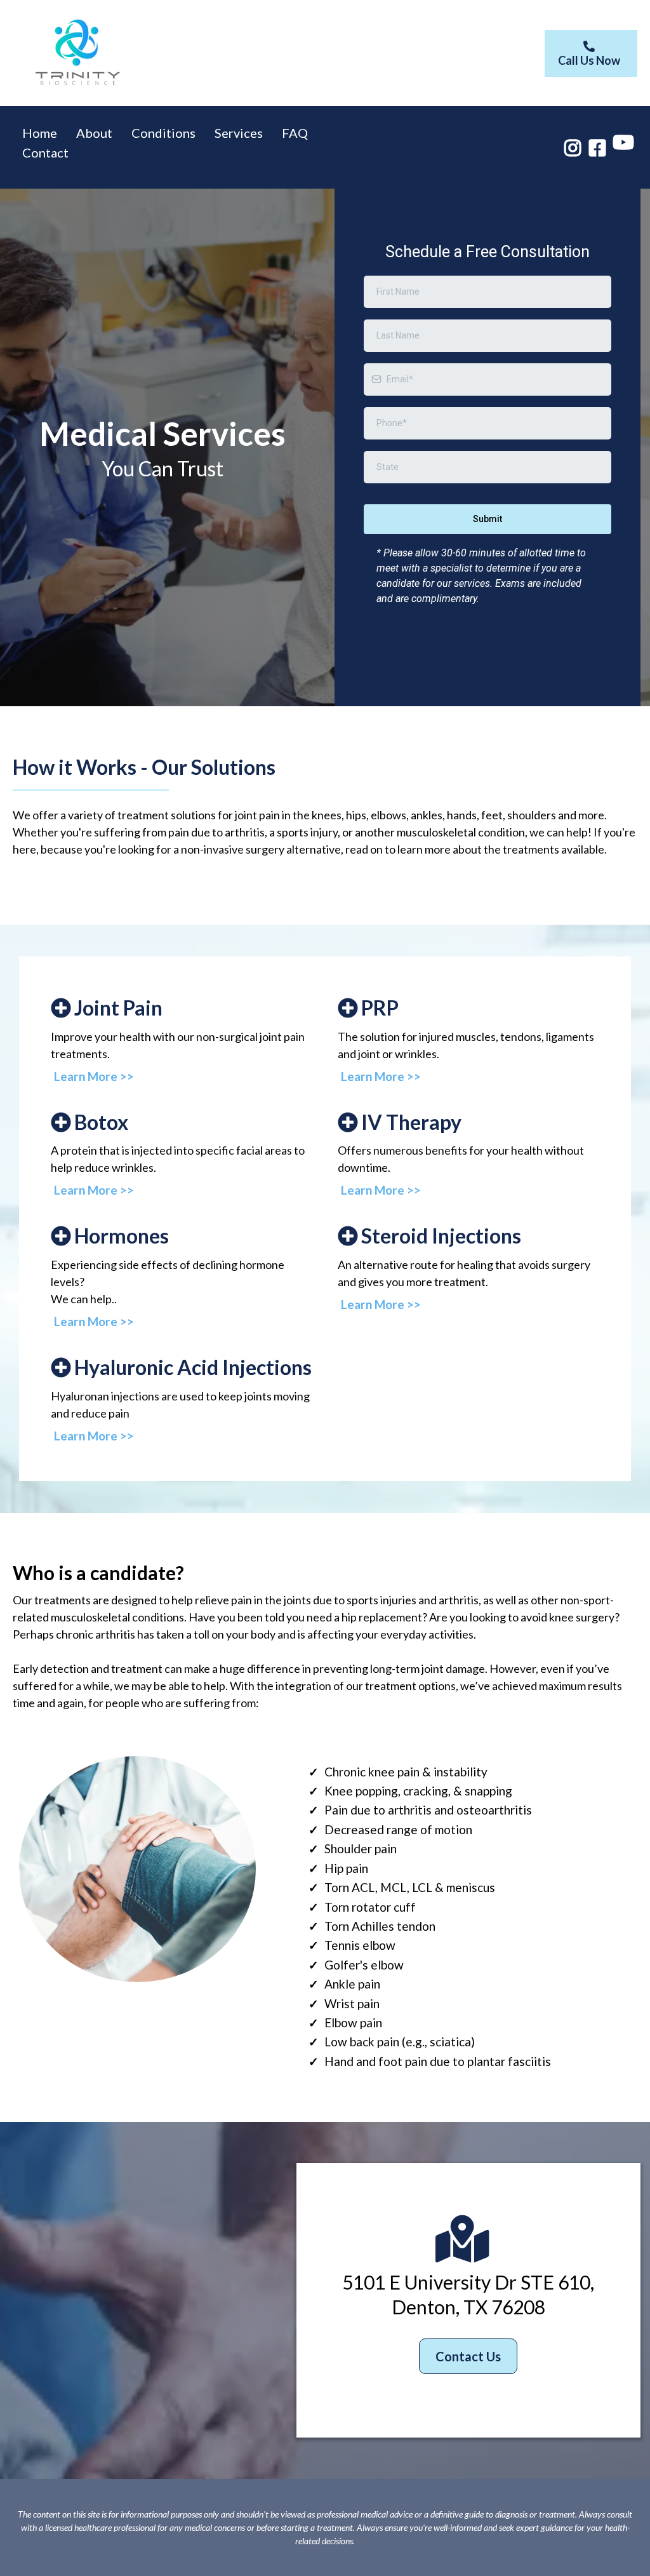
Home (40, 133)
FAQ (295, 133)
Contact (45, 152)
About (94, 133)
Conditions (163, 133)
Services (239, 133)
